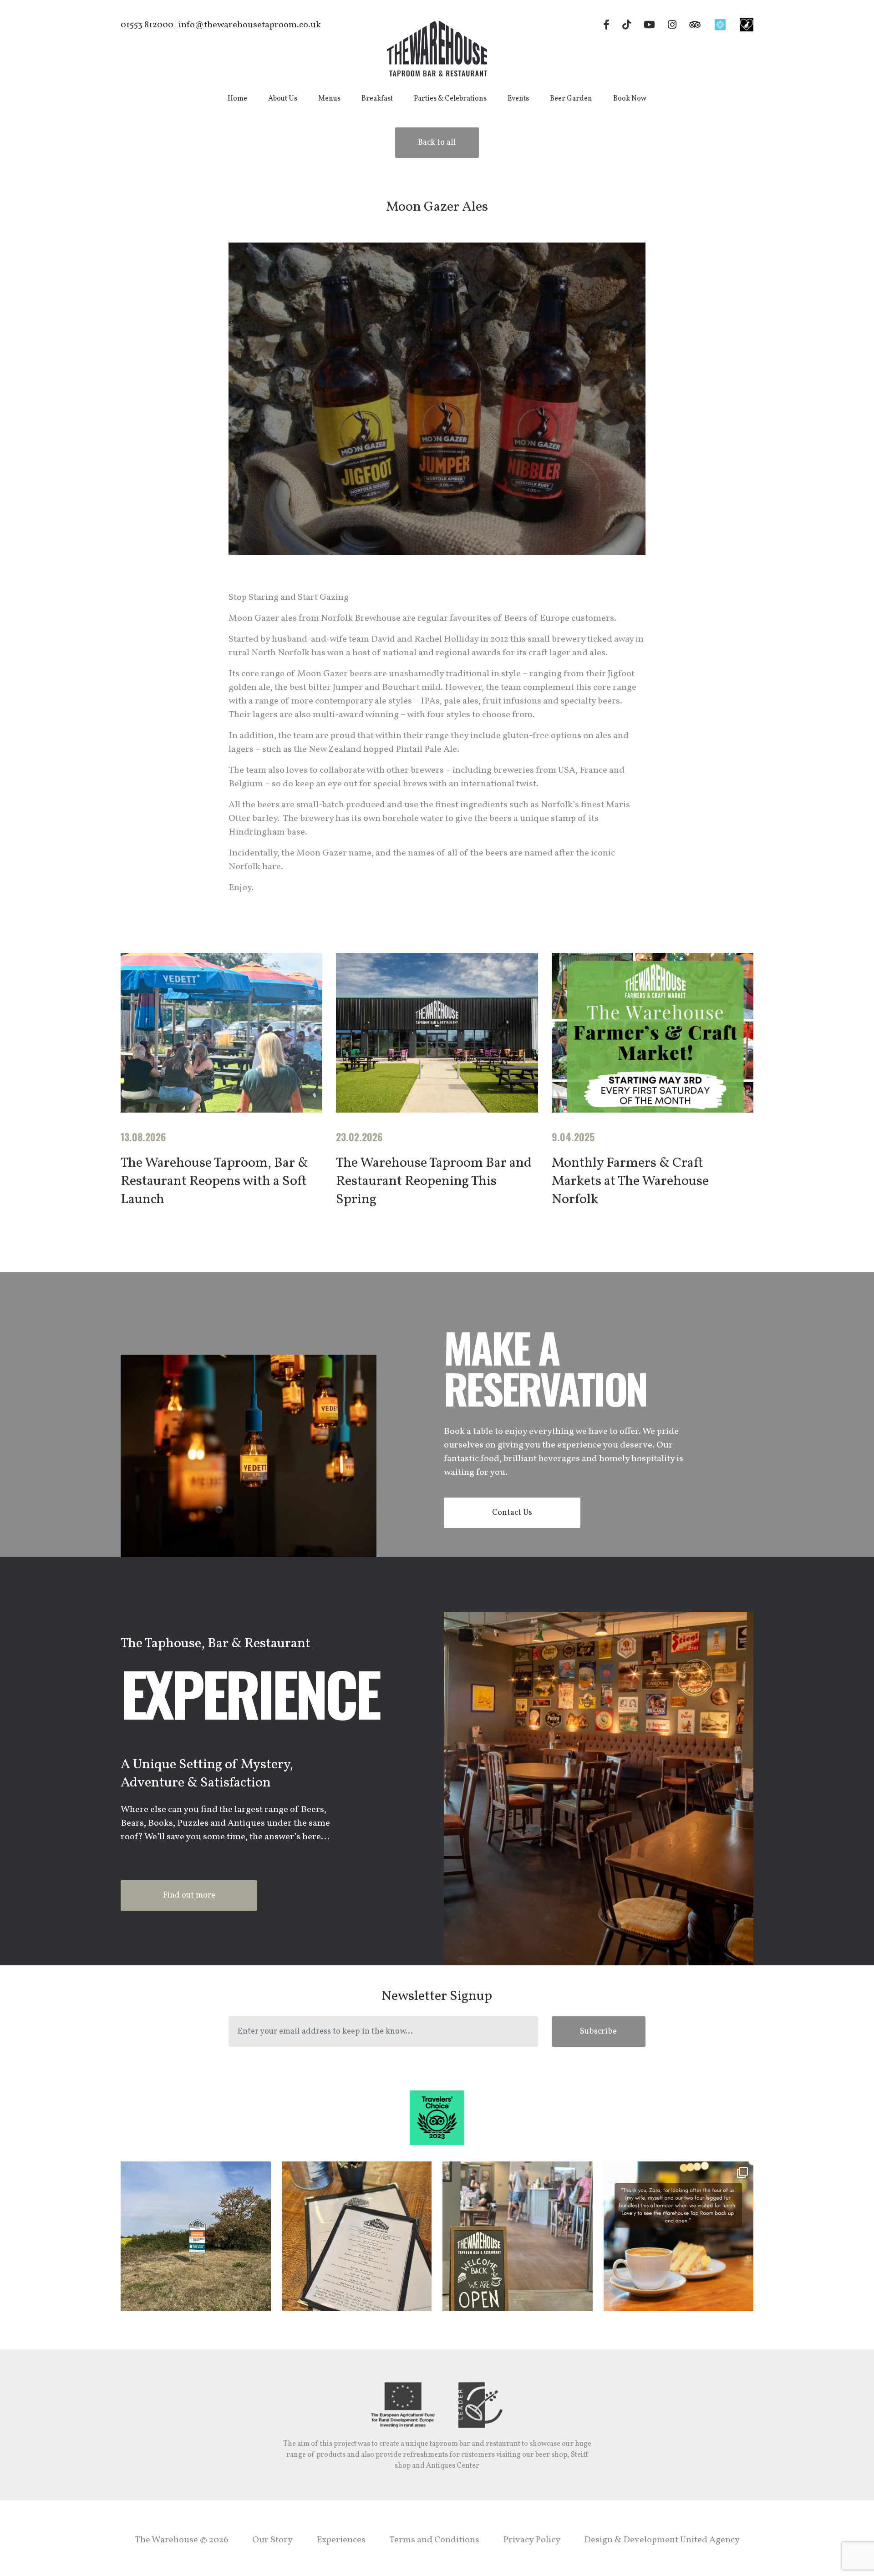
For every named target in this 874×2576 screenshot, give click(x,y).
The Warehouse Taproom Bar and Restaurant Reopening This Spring (434, 1181)
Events (518, 99)
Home (237, 99)
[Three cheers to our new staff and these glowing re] (679, 2237)
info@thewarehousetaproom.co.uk (250, 25)
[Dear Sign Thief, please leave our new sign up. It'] (196, 2237)
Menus (329, 99)
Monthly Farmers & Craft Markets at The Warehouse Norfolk (630, 1181)
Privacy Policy (532, 2540)
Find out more (189, 1895)
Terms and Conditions (434, 2540)
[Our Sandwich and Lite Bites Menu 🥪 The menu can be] (357, 2237)
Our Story (272, 2540)
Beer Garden (571, 99)
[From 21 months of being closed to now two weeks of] (518, 2237)
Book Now (630, 99)
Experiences (341, 2540)
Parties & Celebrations (450, 99)
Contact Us (512, 1513)
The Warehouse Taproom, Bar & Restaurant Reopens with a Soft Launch (214, 1181)
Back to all (437, 143)
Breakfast (377, 99)
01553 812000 (147, 25)
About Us (283, 99)
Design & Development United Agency (662, 2540)
